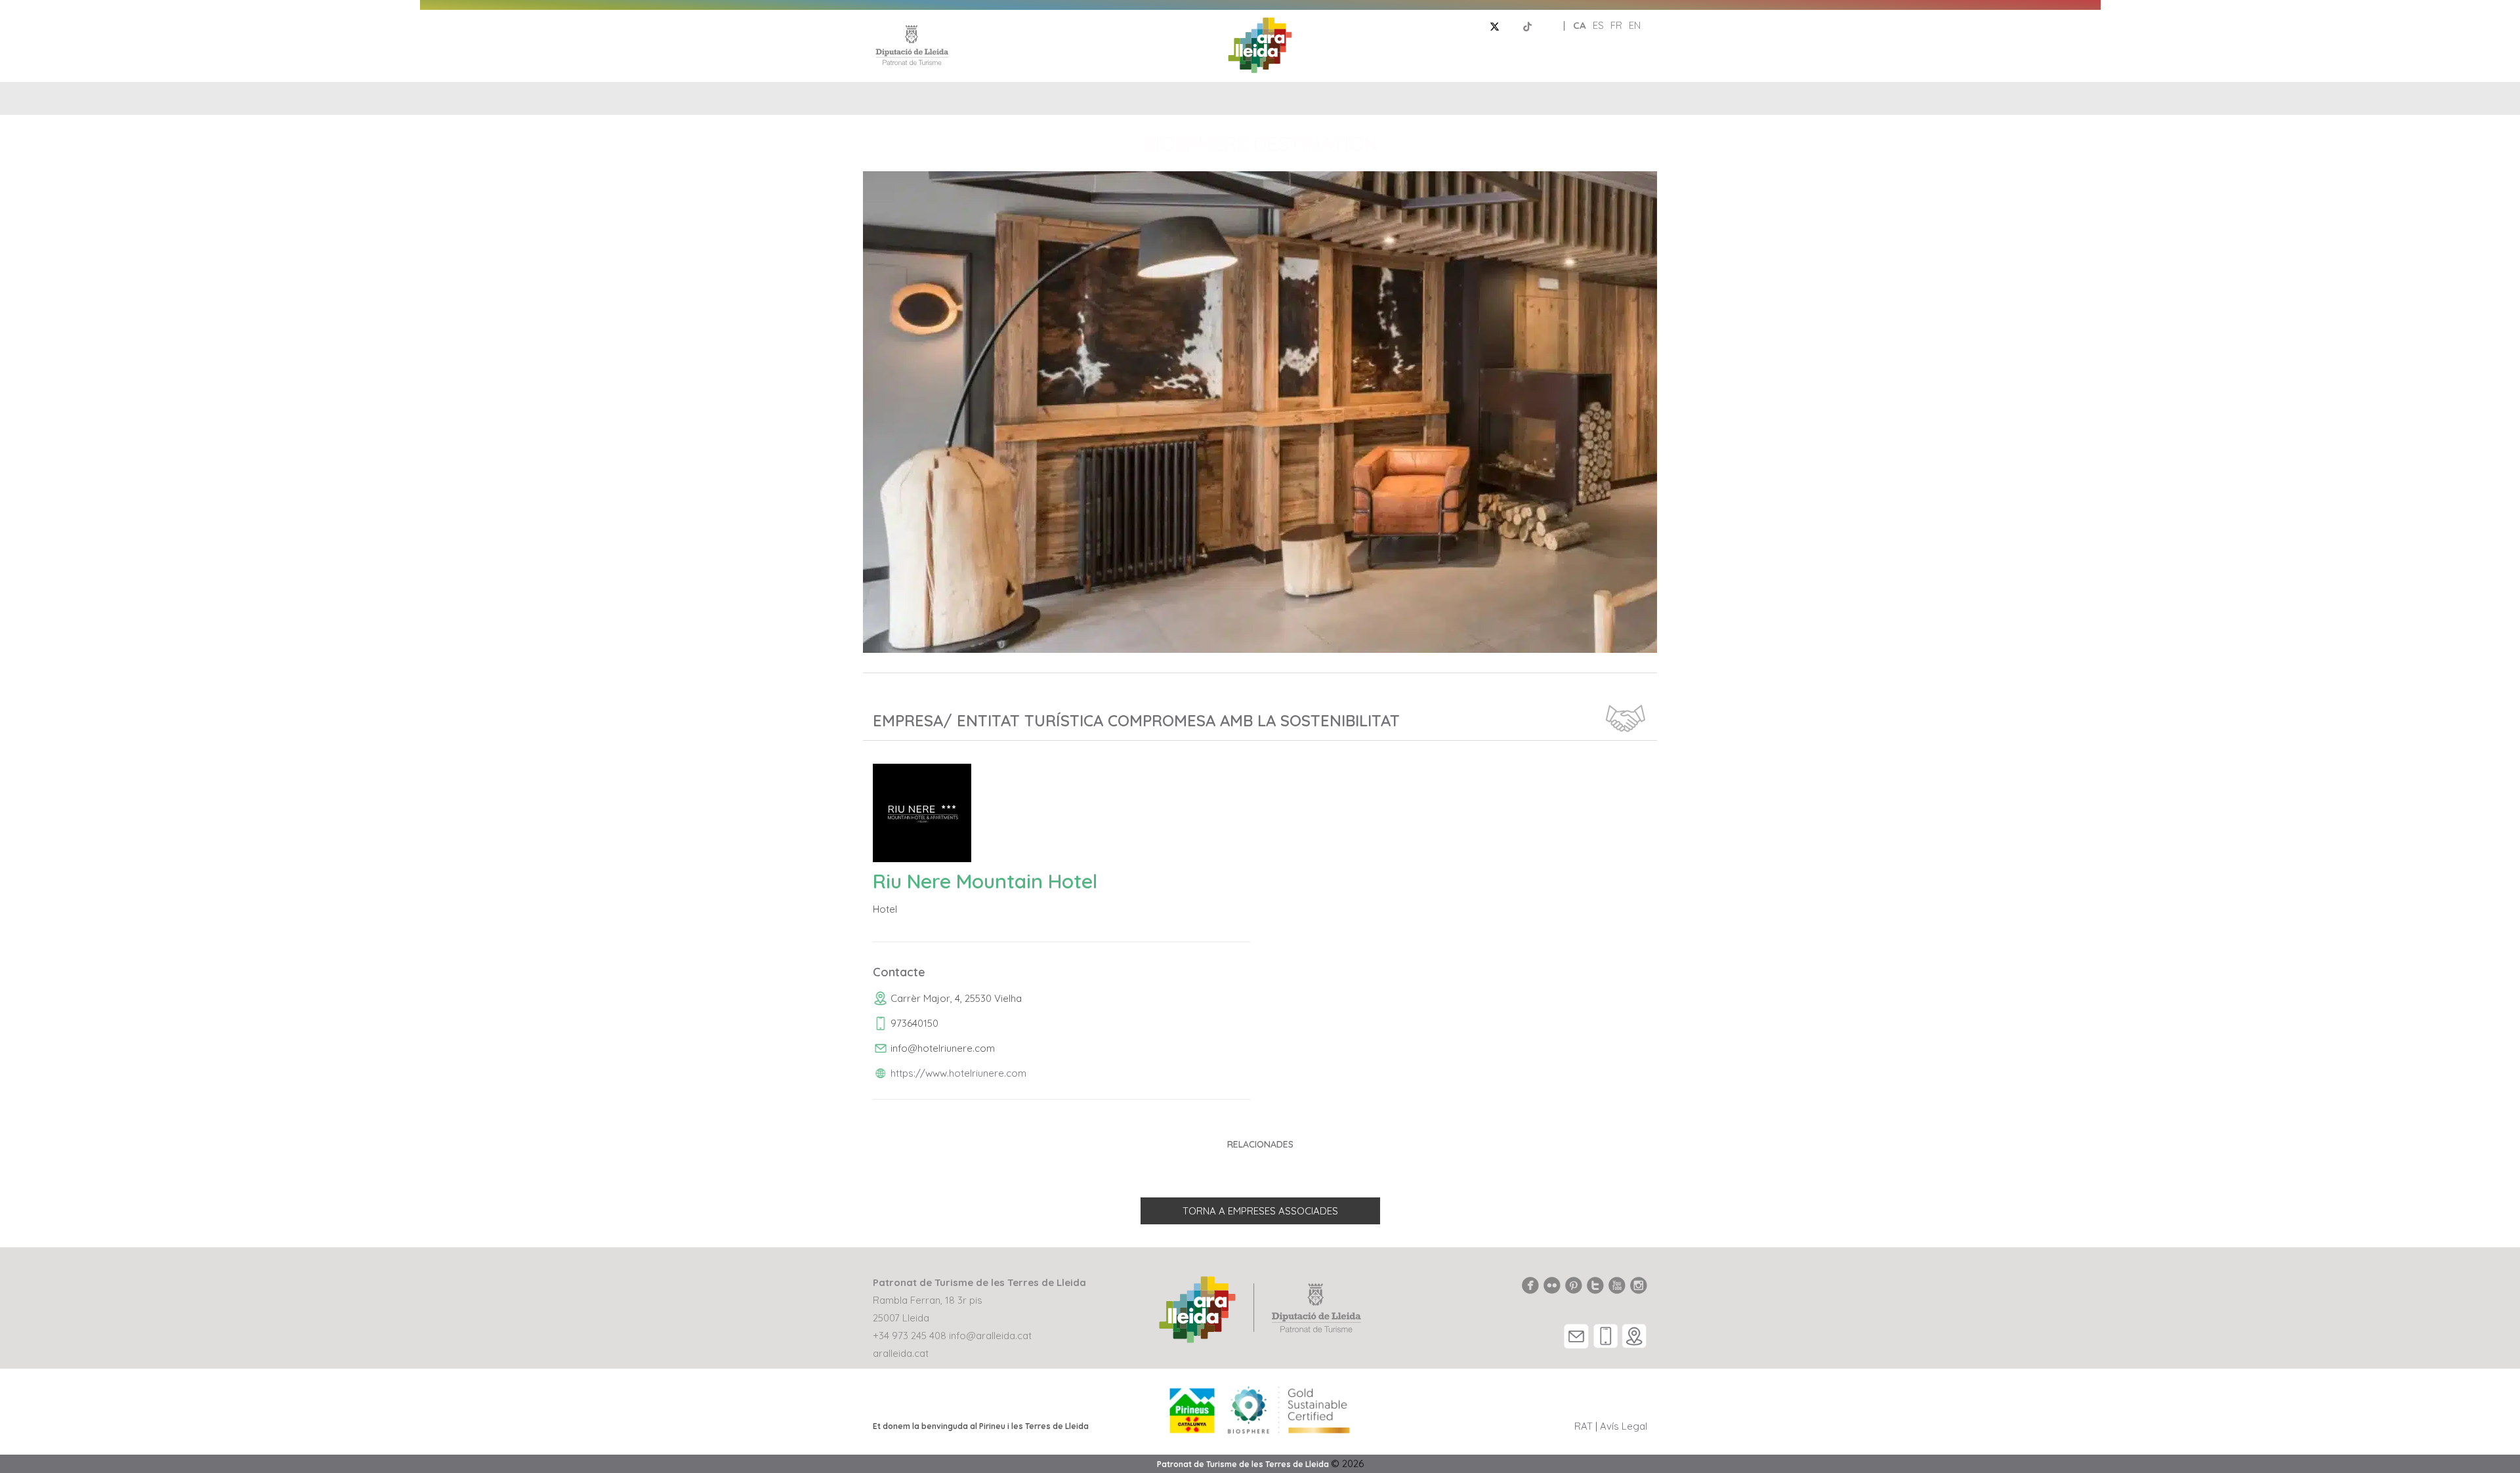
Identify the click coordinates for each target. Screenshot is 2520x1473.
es (1598, 25)
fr (1616, 25)
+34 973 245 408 (910, 1336)
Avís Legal (1624, 1426)
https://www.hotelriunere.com (958, 1073)
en (1635, 25)
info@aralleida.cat (990, 1336)
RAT (1584, 1426)
